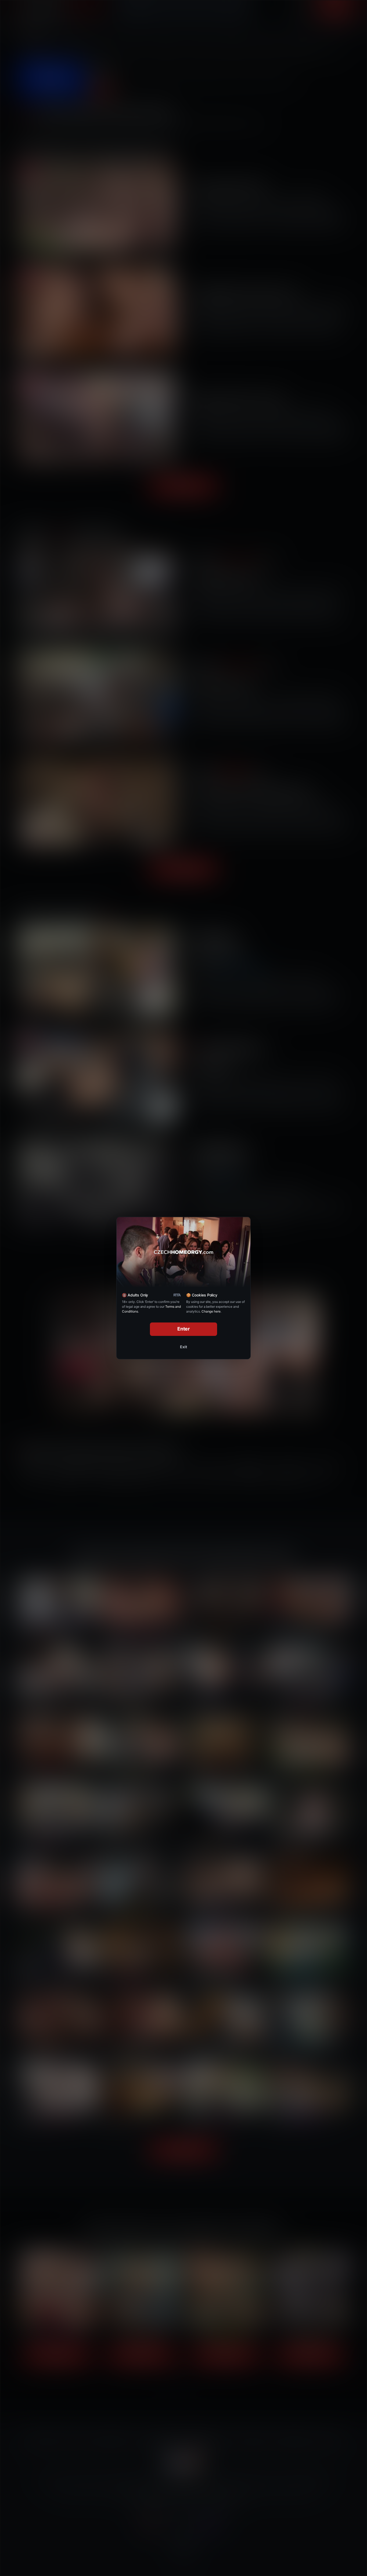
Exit (183, 1347)
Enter (184, 1329)
